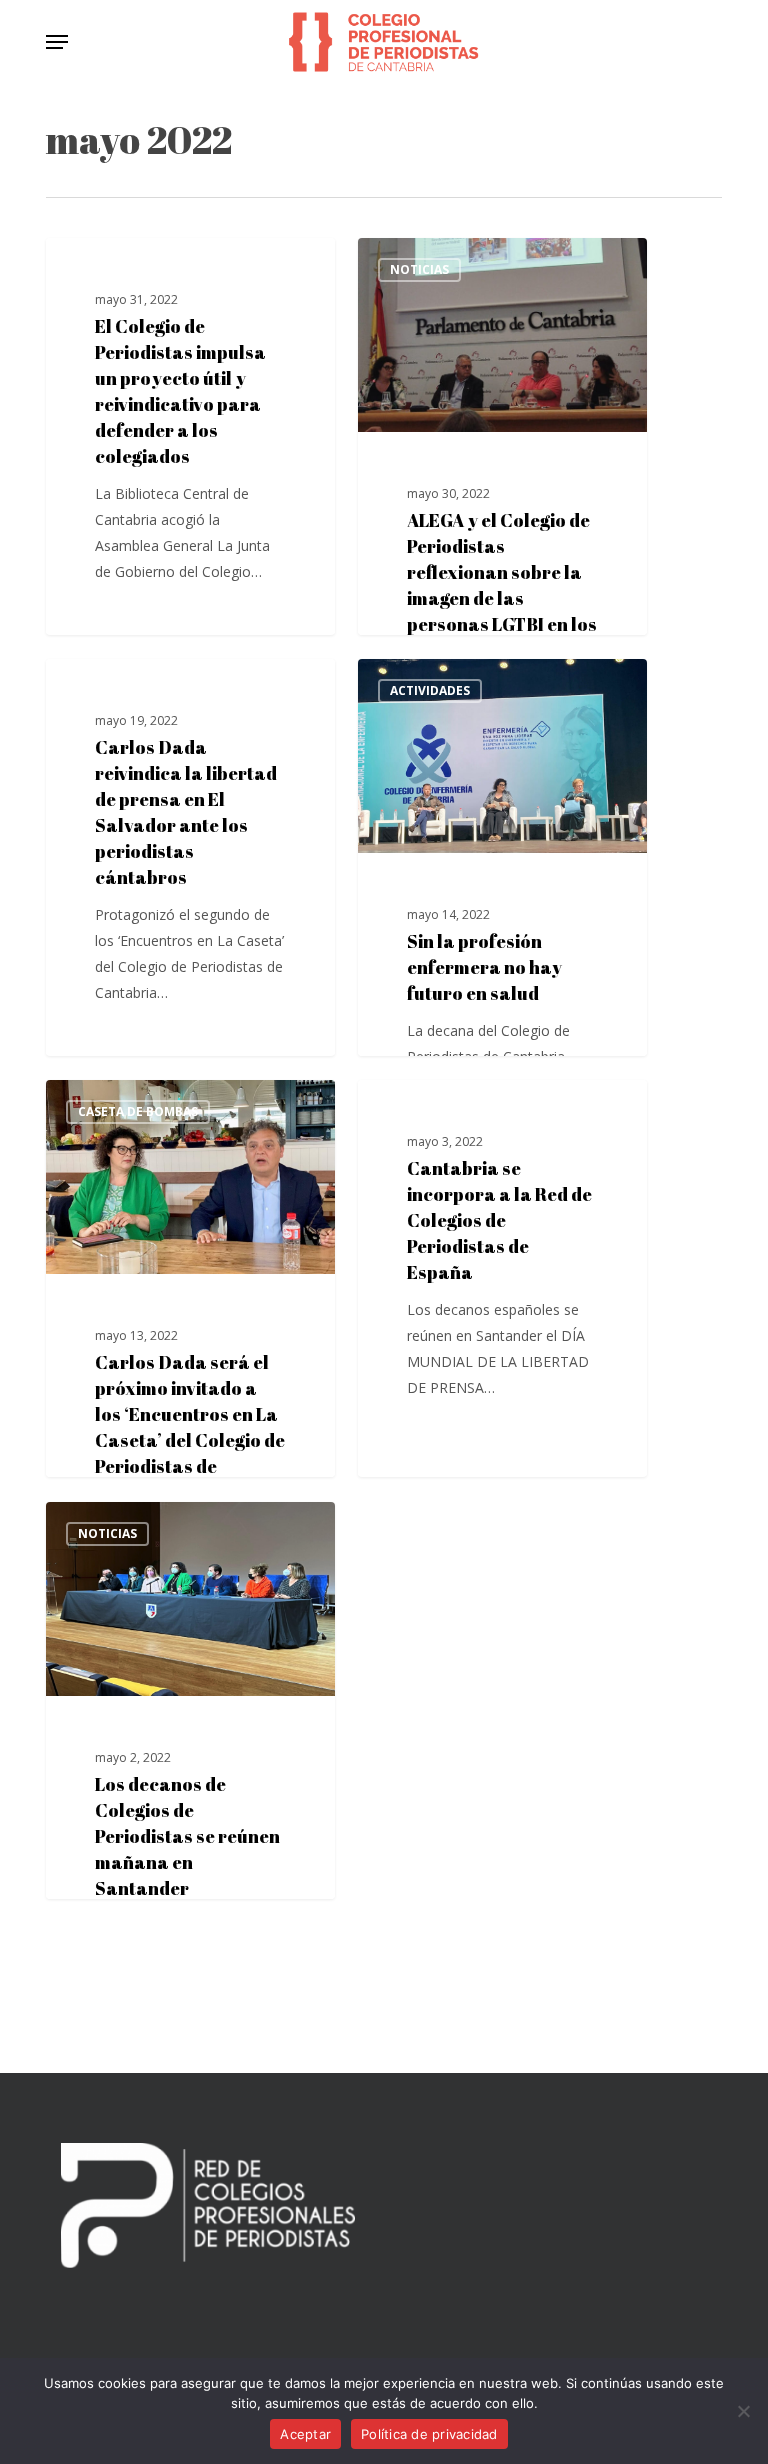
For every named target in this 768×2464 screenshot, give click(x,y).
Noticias (107, 269)
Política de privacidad (429, 2434)
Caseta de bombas (138, 1111)
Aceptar (305, 2434)
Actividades (430, 690)
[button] (57, 42)
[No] (743, 2411)
